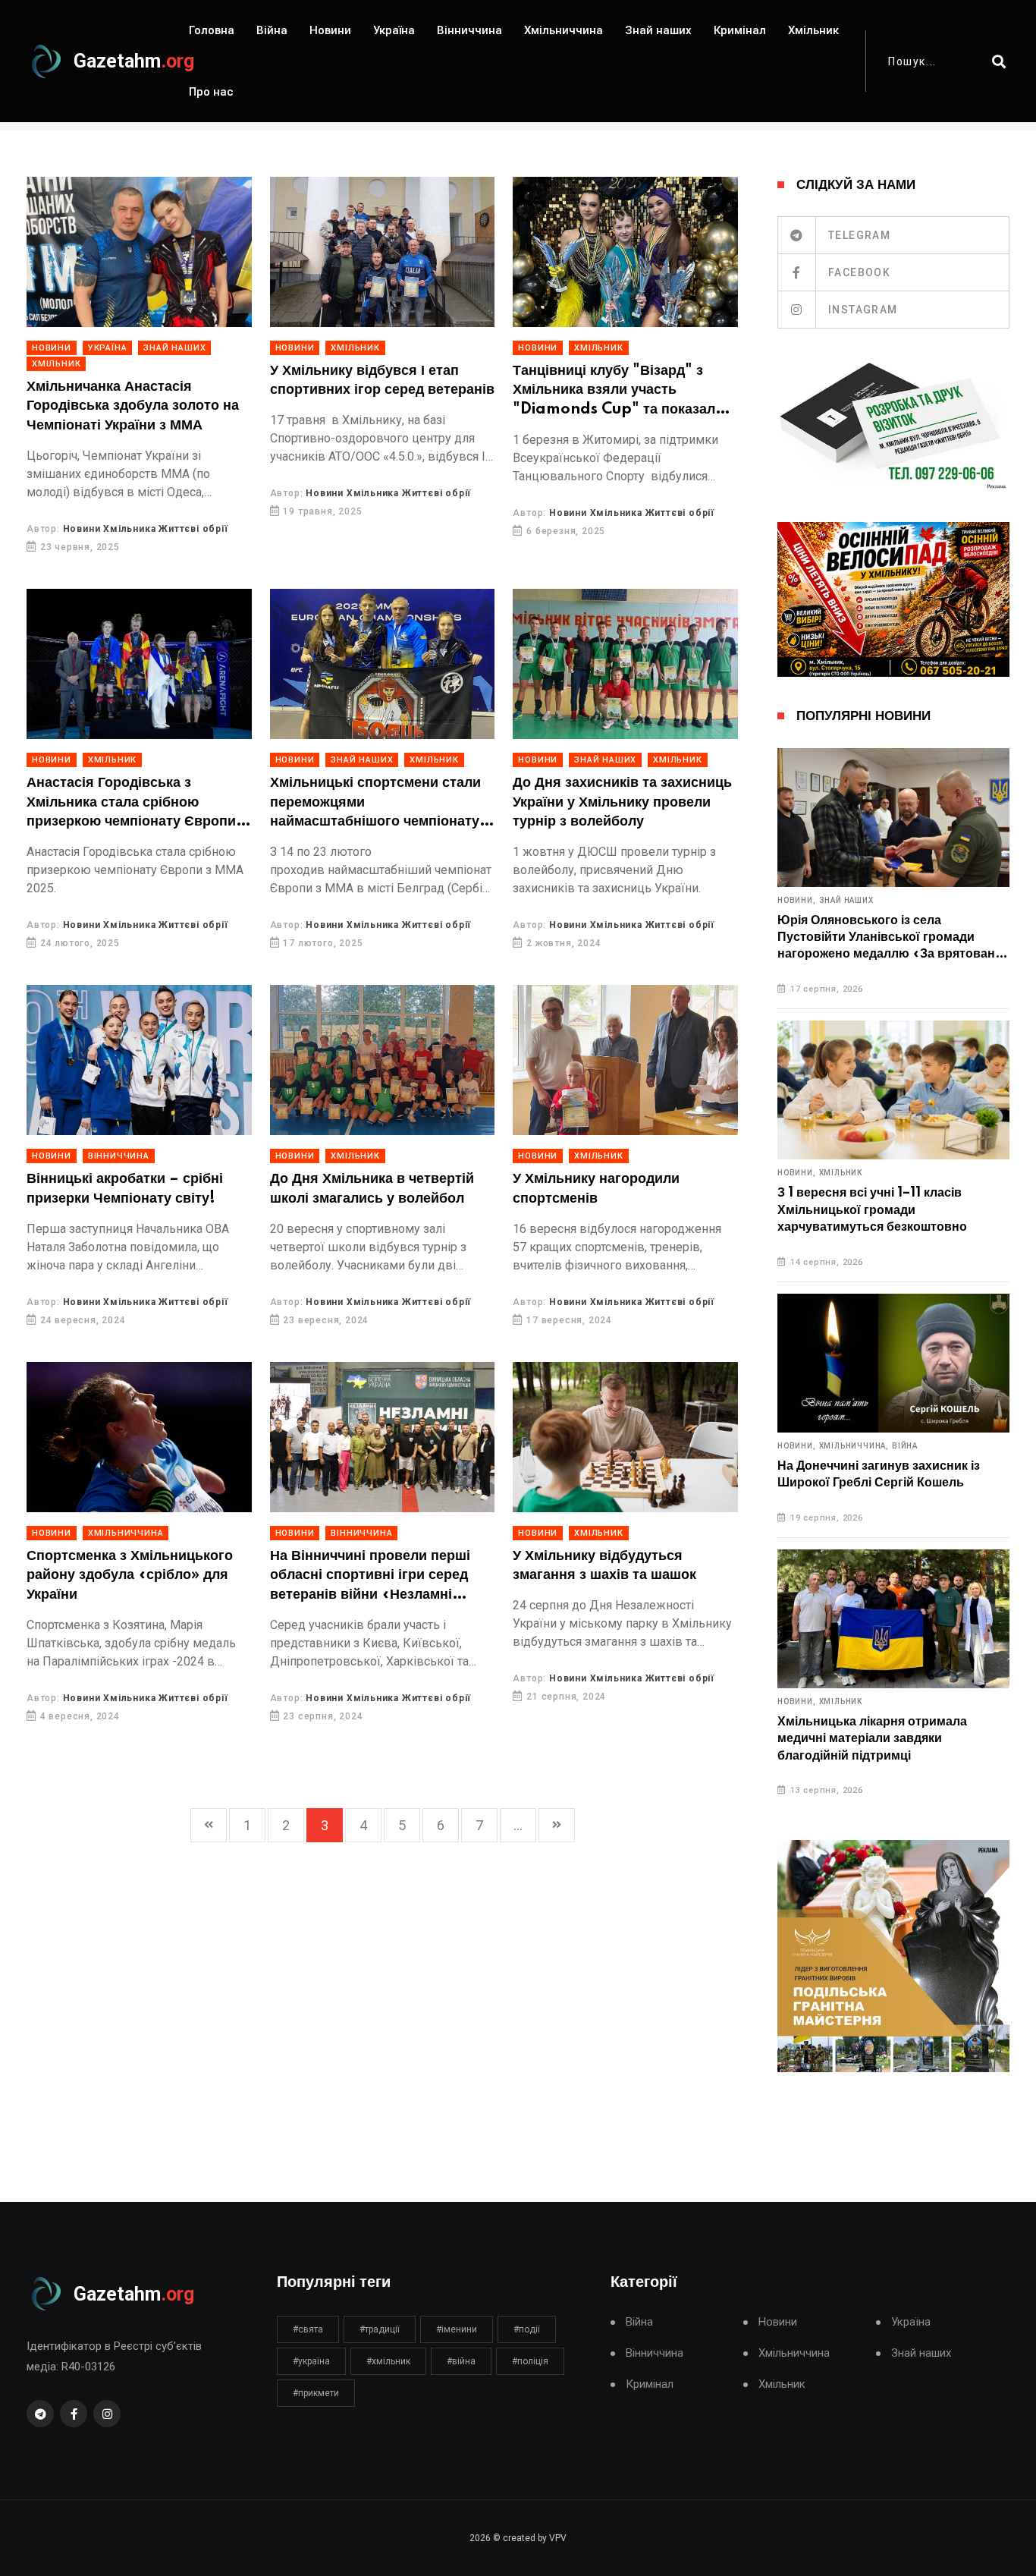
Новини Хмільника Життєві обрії (146, 529)
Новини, (797, 901)
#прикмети (316, 2393)
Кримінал (740, 30)
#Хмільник (388, 2361)
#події (527, 2329)
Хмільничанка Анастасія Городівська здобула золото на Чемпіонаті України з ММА (133, 406)
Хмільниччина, (854, 1446)
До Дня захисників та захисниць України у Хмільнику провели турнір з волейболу (622, 802)
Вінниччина (469, 30)
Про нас (211, 92)
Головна (212, 30)
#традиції (380, 2329)
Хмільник (813, 30)
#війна (461, 2361)
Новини (330, 30)
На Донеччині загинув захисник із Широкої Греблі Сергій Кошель (879, 1474)
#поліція (530, 2361)
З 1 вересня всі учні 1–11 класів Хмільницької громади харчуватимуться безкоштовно (872, 1210)
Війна (272, 30)
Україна (394, 30)
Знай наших (658, 30)
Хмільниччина (564, 30)
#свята (308, 2329)
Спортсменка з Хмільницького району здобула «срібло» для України (130, 1576)
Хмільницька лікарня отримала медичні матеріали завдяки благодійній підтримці (872, 1739)
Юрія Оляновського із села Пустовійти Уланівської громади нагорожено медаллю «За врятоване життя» (890, 938)
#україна (311, 2361)
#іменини (457, 2329)
